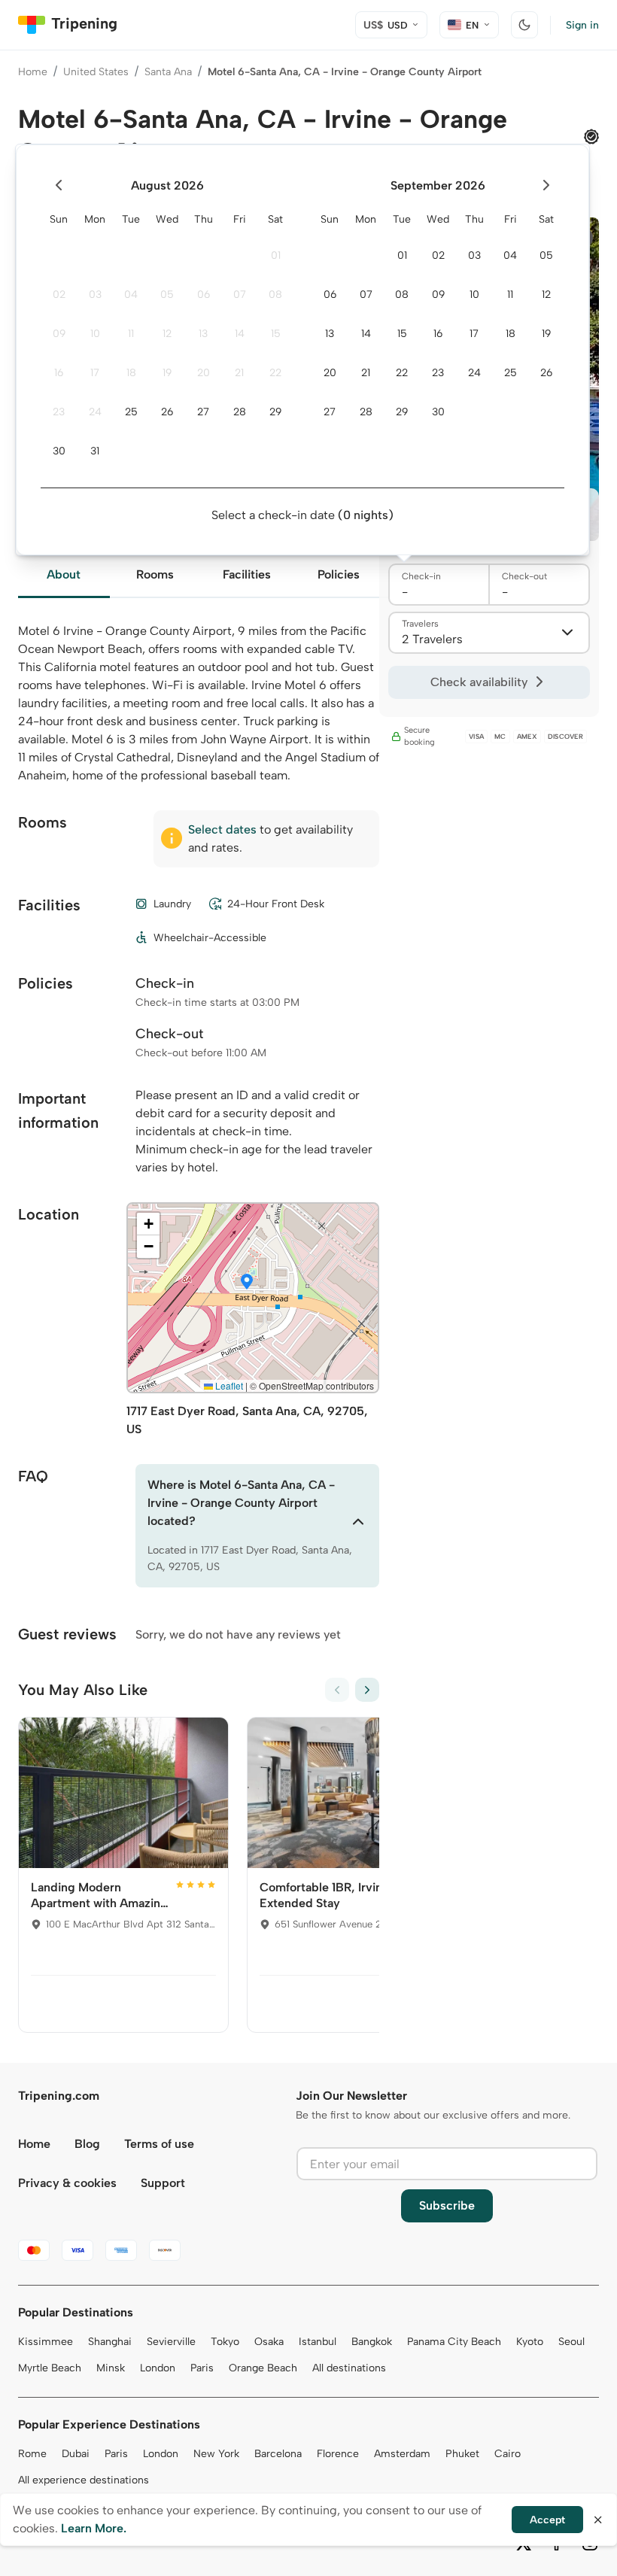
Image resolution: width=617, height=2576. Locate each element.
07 (240, 295)
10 (95, 334)
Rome (32, 2454)
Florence (338, 2454)
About (64, 574)
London (158, 2368)
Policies (339, 574)
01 (276, 255)
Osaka (269, 2342)
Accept (547, 2520)
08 (275, 295)
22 (275, 373)
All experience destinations (84, 2480)
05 (167, 295)
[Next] (367, 1690)
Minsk (111, 2368)
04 (131, 295)
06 (204, 295)
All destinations (349, 2368)
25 (131, 412)
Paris (202, 2368)
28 (240, 412)
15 (276, 334)
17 (95, 373)
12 (167, 334)
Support (163, 2183)
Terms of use (159, 2144)
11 (131, 334)
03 (95, 295)
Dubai (76, 2454)
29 (275, 412)
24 (95, 412)
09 (59, 334)
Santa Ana (168, 72)
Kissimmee (46, 2342)
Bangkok (372, 2342)
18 (131, 373)
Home (33, 72)
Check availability (479, 682)
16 (59, 373)
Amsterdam (402, 2454)
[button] (247, 1283)
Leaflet (228, 1385)
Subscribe (447, 2205)
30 (59, 451)
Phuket (462, 2454)
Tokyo (225, 2342)
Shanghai (110, 2342)
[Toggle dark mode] (524, 25)
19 (167, 373)
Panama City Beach (454, 2342)
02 (59, 295)
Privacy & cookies (67, 2183)
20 (204, 373)
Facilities (247, 574)
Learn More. (94, 2528)
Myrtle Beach (50, 2368)
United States (96, 72)
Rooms (155, 574)
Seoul (571, 2342)
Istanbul (318, 2342)
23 (59, 412)
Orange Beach (263, 2368)
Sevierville (171, 2342)
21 (239, 373)
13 (203, 334)
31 (95, 451)
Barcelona (278, 2454)
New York (216, 2454)
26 (167, 412)
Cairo (508, 2454)
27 (203, 412)
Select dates (222, 829)
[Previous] (337, 1690)
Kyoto (530, 2342)
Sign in (582, 25)
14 (240, 334)
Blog (87, 2144)
